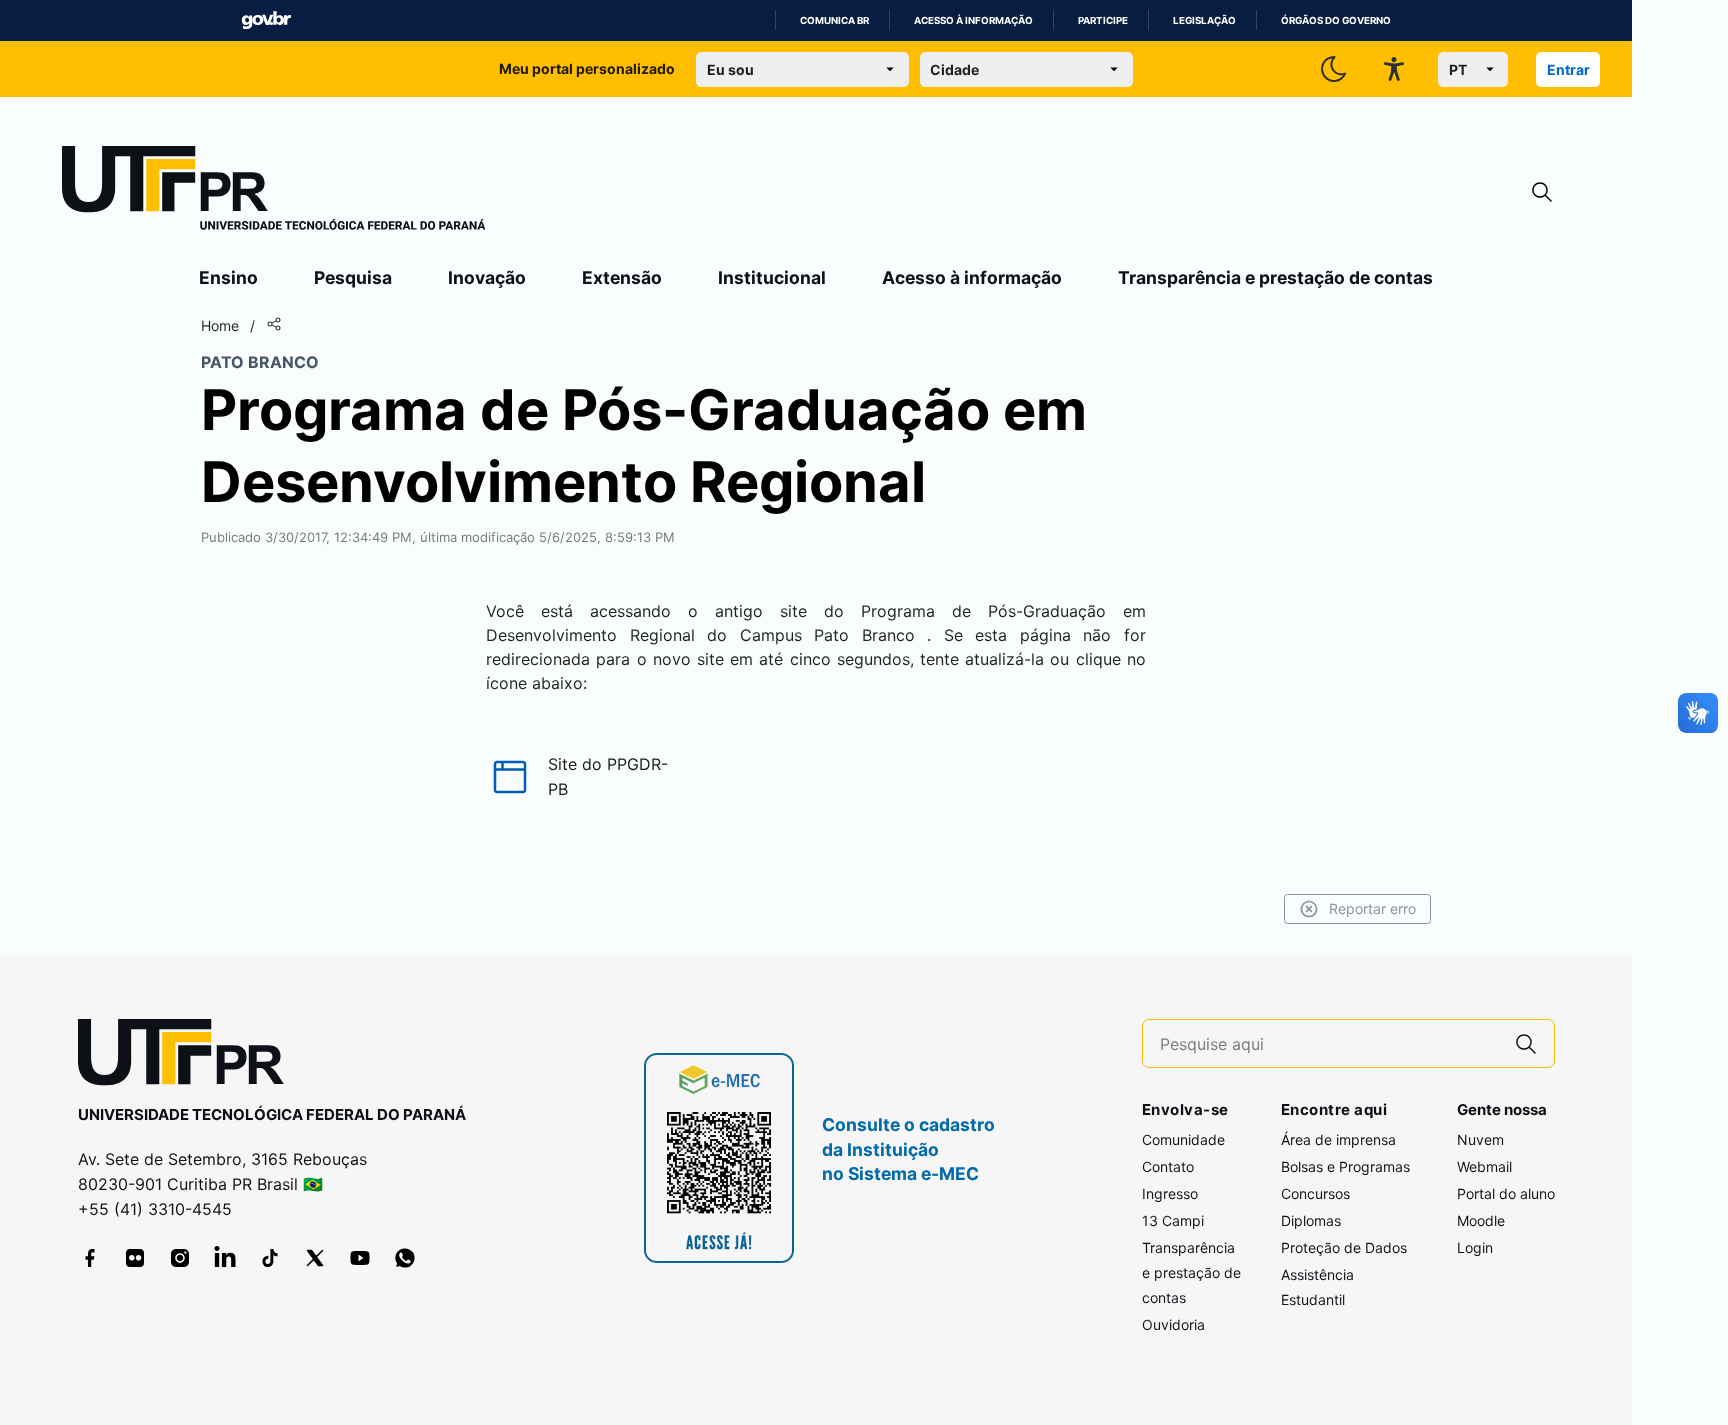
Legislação (1204, 20)
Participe (1103, 20)
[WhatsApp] (405, 1258)
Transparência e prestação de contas (1275, 277)
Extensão (622, 277)
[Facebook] (90, 1258)
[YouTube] (360, 1258)
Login (1475, 1247)
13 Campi (1173, 1220)
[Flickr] (135, 1258)
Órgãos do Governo (1336, 20)
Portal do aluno (1506, 1193)
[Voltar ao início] (188, 1056)
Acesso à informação (973, 20)
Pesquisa (353, 277)
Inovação (487, 277)
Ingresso (1170, 1193)
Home (220, 325)
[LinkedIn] (225, 1258)
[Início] (274, 192)
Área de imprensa (1338, 1139)
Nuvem (1480, 1139)
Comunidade (1183, 1139)
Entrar (1568, 69)
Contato (1168, 1166)
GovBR (266, 20)
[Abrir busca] (1542, 192)
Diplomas (1311, 1220)
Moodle (1481, 1220)
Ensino (228, 277)
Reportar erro (1372, 908)
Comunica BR (834, 20)
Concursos (1315, 1193)
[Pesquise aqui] (1526, 1043)
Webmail (1484, 1166)
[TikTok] (270, 1258)
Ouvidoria (1173, 1324)
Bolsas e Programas (1345, 1166)
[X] (315, 1258)
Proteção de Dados (1344, 1247)
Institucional (772, 277)
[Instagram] (180, 1258)
